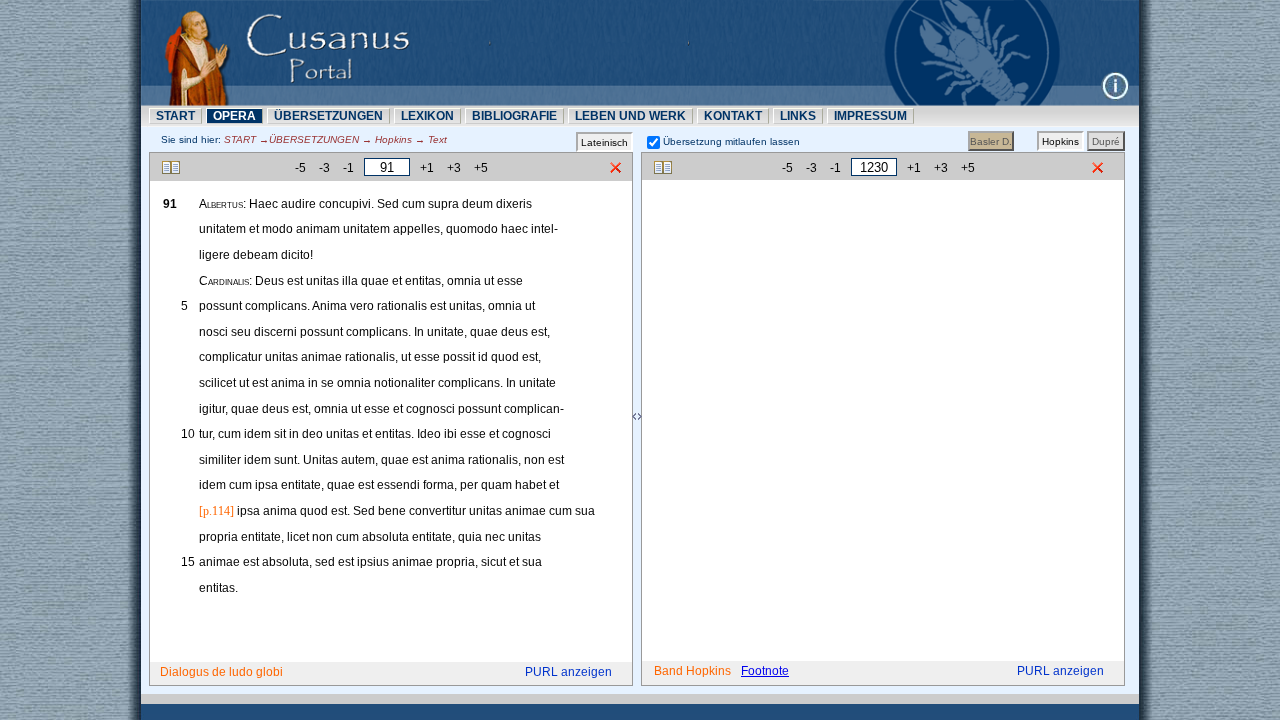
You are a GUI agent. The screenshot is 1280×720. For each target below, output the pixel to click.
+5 (481, 168)
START (175, 116)
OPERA (234, 116)
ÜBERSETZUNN (328, 116)
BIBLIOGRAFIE (514, 116)
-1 (348, 168)
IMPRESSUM (870, 116)
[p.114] (216, 511)
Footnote (765, 671)
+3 (454, 168)
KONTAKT (733, 116)
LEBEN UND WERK (630, 116)
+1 (427, 168)
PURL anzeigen (568, 672)
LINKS (798, 116)
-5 (300, 168)
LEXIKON (427, 116)
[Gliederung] (171, 167)
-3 (324, 168)
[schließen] (616, 168)
